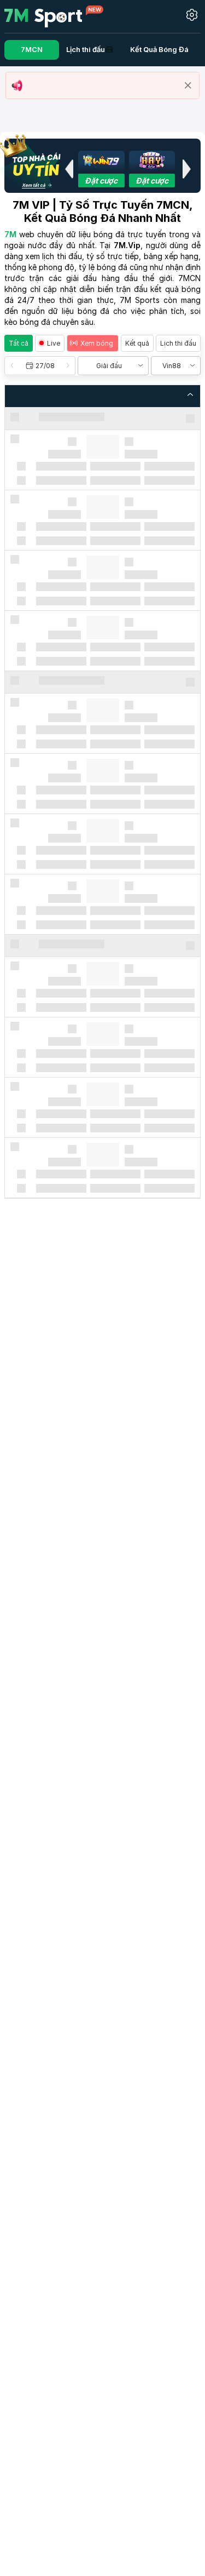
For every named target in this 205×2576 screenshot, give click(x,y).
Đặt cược (101, 181)
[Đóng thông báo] (188, 85)
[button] (69, 169)
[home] (54, 16)
